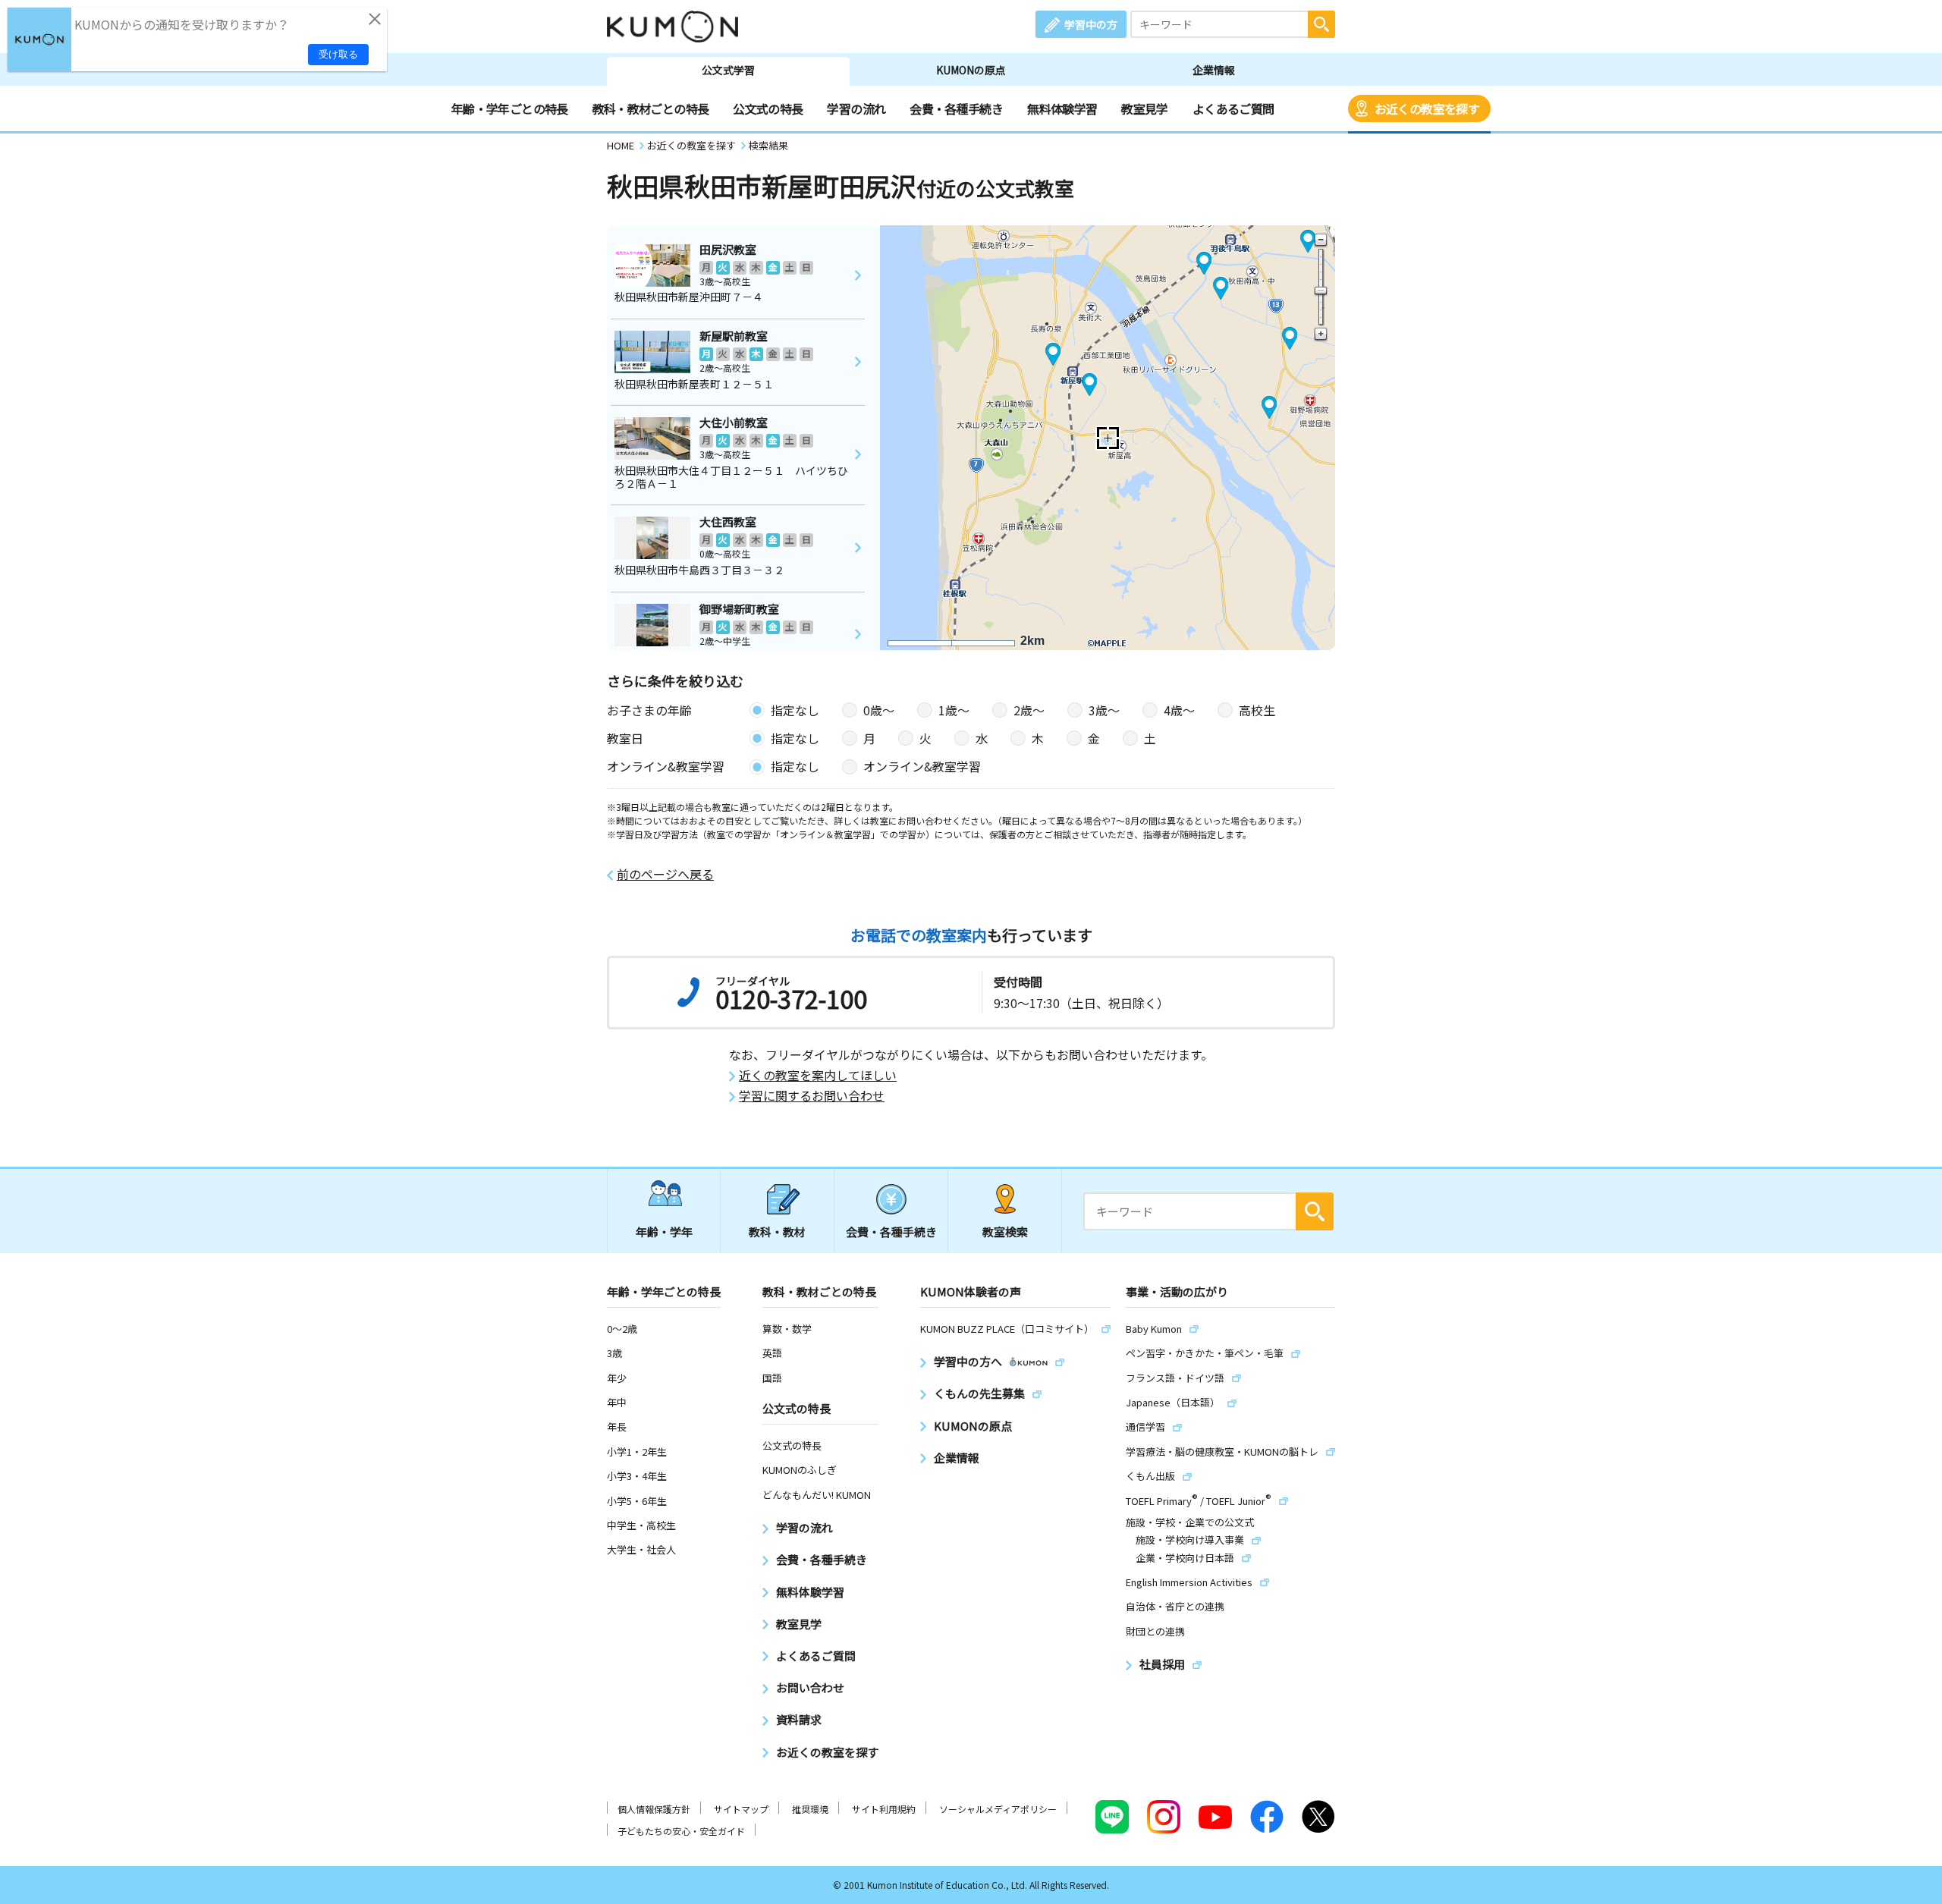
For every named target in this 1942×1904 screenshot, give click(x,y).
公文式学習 (728, 70)
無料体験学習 (1062, 108)
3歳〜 (1104, 710)
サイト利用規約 (884, 1809)
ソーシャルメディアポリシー (998, 1809)
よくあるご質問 (1233, 108)
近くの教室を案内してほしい (818, 1075)
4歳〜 (1179, 710)
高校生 (1257, 710)
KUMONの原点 (971, 70)
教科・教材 (777, 1232)
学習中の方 (1091, 24)
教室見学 (1144, 108)
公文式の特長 (768, 108)
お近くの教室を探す (1427, 108)
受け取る (338, 54)
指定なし (795, 710)
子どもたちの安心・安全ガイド (681, 1831)
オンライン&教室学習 (922, 766)
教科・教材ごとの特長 (651, 108)
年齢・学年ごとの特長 (510, 108)
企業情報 (1214, 70)
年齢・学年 (664, 1232)
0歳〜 (879, 710)
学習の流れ (856, 108)
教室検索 (1005, 1232)
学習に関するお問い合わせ (812, 1096)
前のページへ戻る (665, 874)
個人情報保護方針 (654, 1809)
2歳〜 (1029, 710)
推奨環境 (810, 1809)
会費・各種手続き (956, 108)
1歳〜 (954, 710)
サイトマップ (741, 1809)
